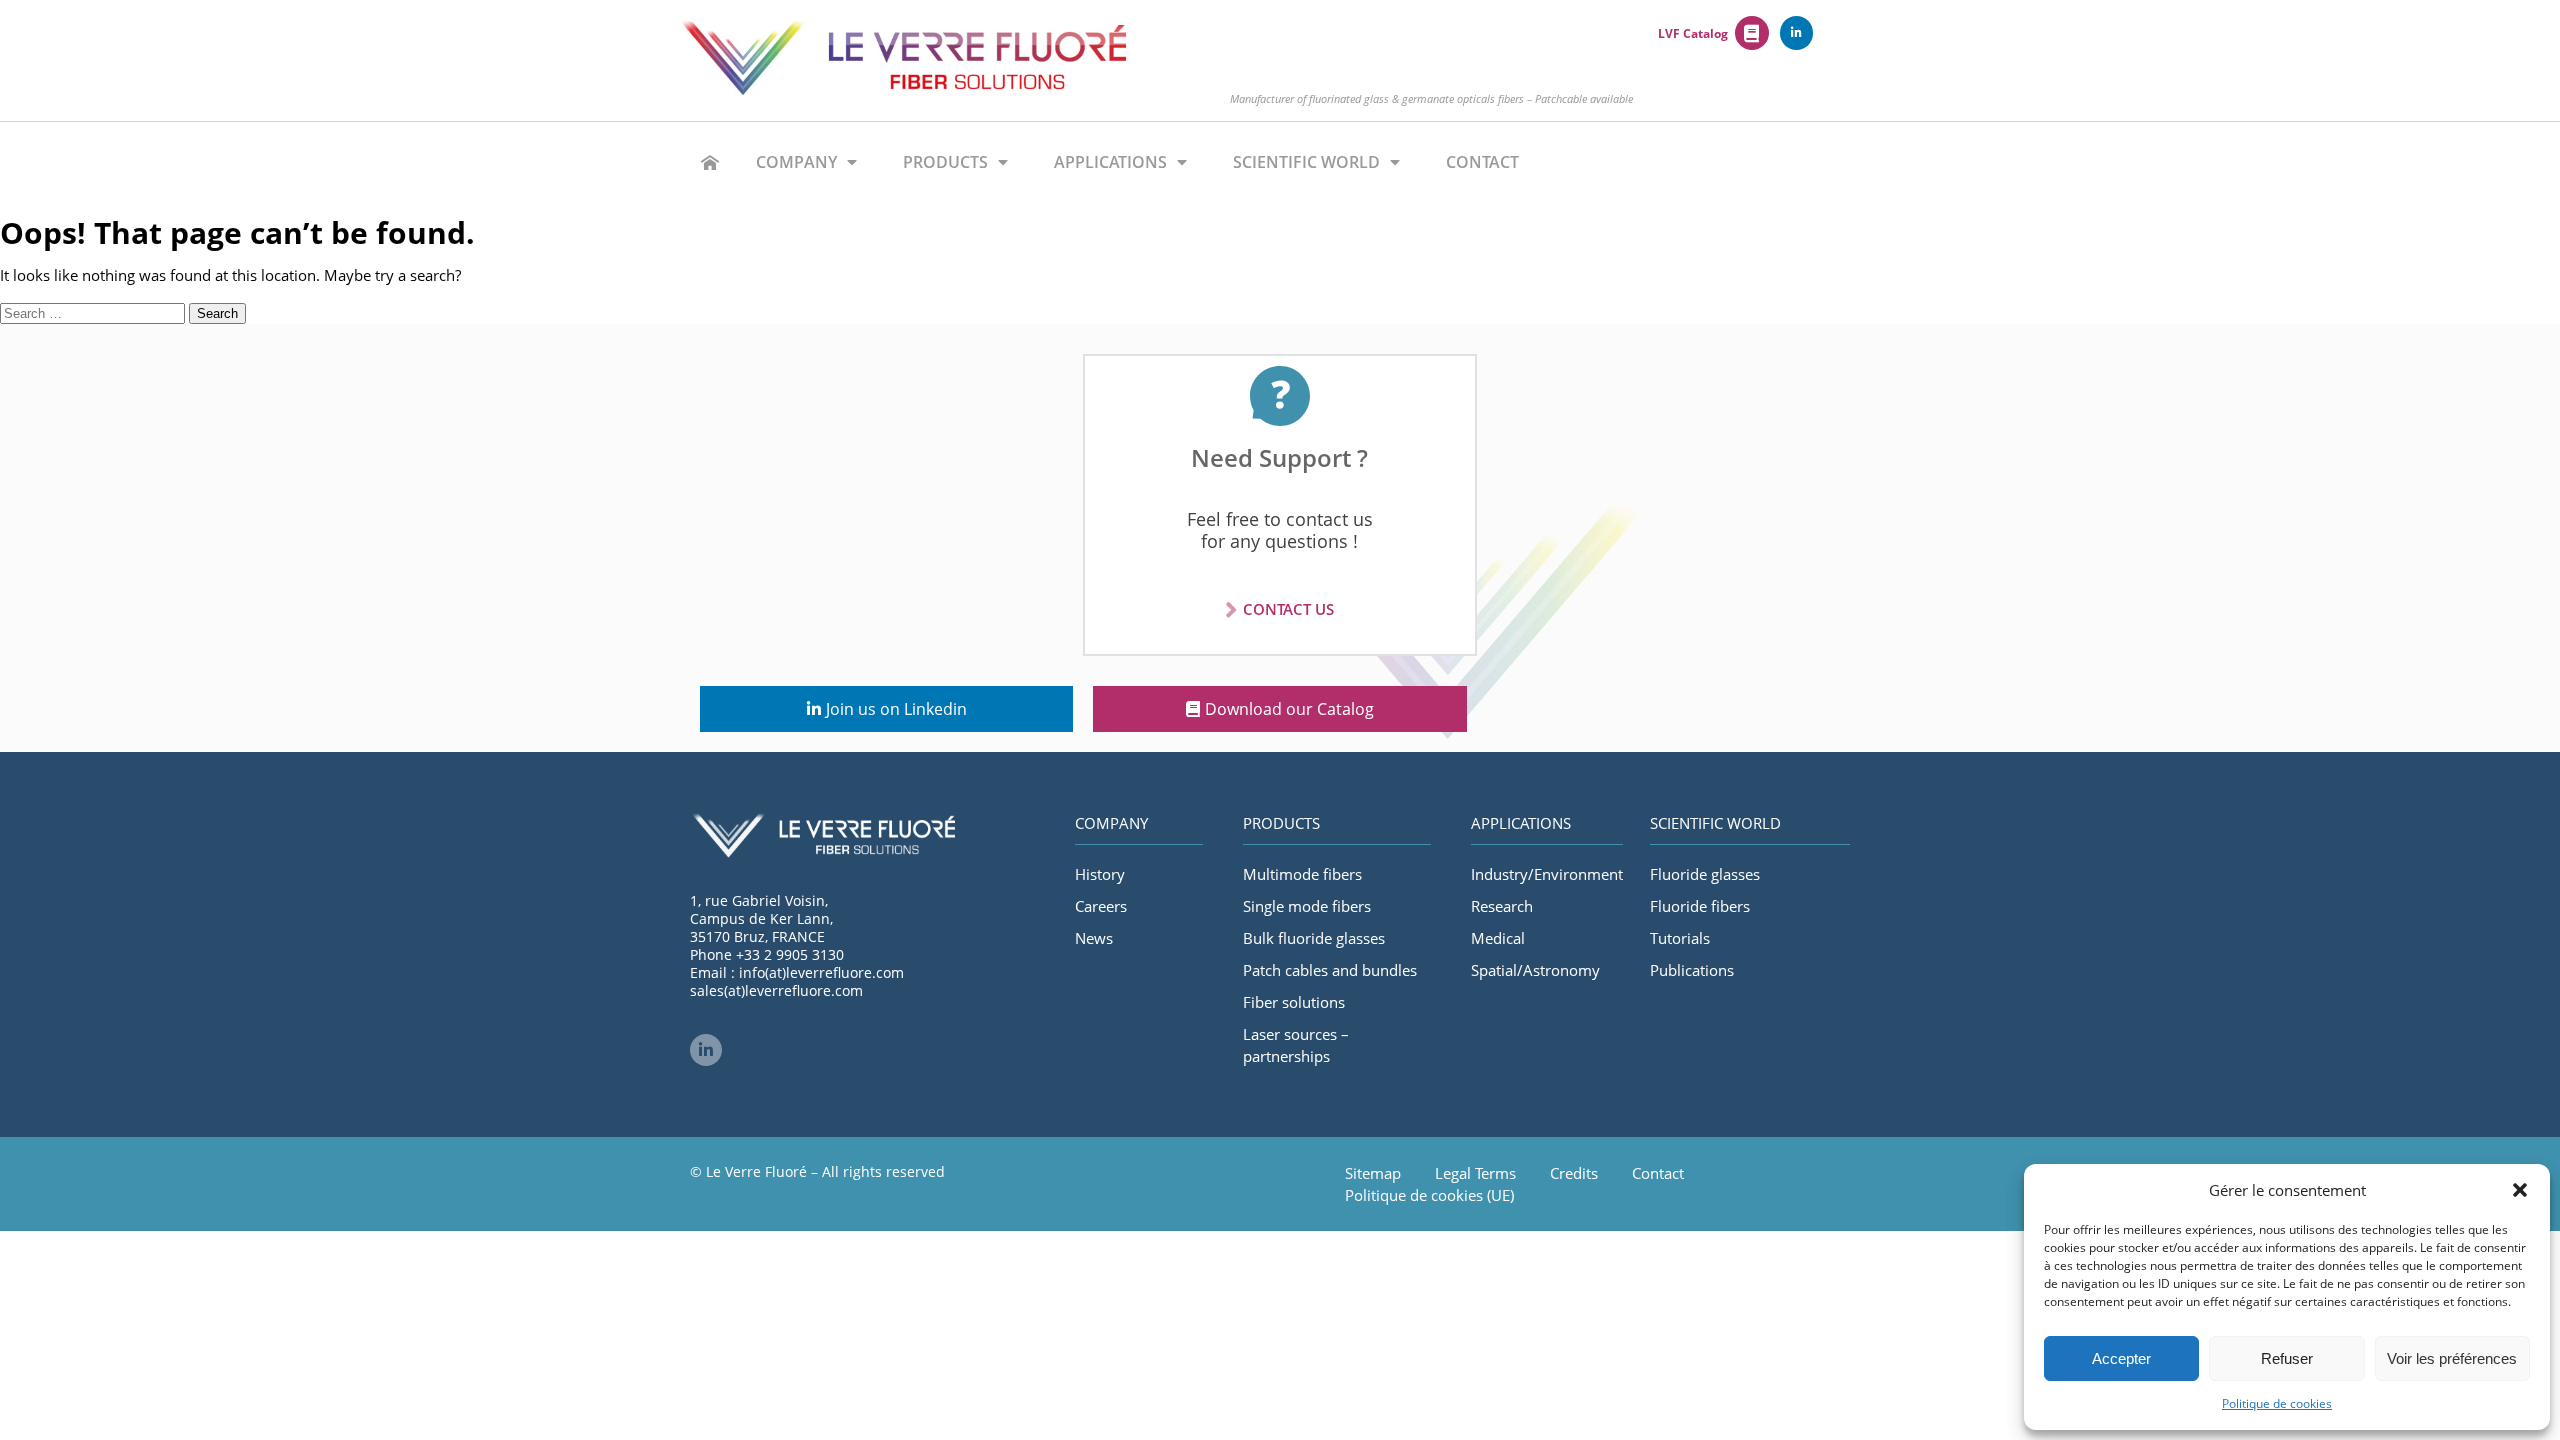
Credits (1574, 1173)
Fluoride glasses (1705, 874)
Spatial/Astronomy (1535, 970)
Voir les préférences (2452, 1358)
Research (1502, 906)
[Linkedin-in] (1797, 33)
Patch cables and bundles (1330, 970)
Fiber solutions (1294, 1002)
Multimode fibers (1302, 874)
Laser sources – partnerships (1296, 1045)
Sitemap (1373, 1173)
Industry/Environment (1547, 874)
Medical (1498, 938)
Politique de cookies (2277, 1403)
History (1100, 874)
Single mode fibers (1307, 906)
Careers (1101, 906)
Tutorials (1680, 938)
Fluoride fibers (1700, 906)
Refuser (2287, 1358)
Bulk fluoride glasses (1314, 938)
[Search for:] (94, 312)
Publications (1692, 970)
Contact (1482, 162)
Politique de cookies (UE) (1429, 1195)
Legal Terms (1475, 1173)
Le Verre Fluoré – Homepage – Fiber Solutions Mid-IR (710, 162)
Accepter (2121, 1358)
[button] (2520, 1190)
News (1094, 938)
